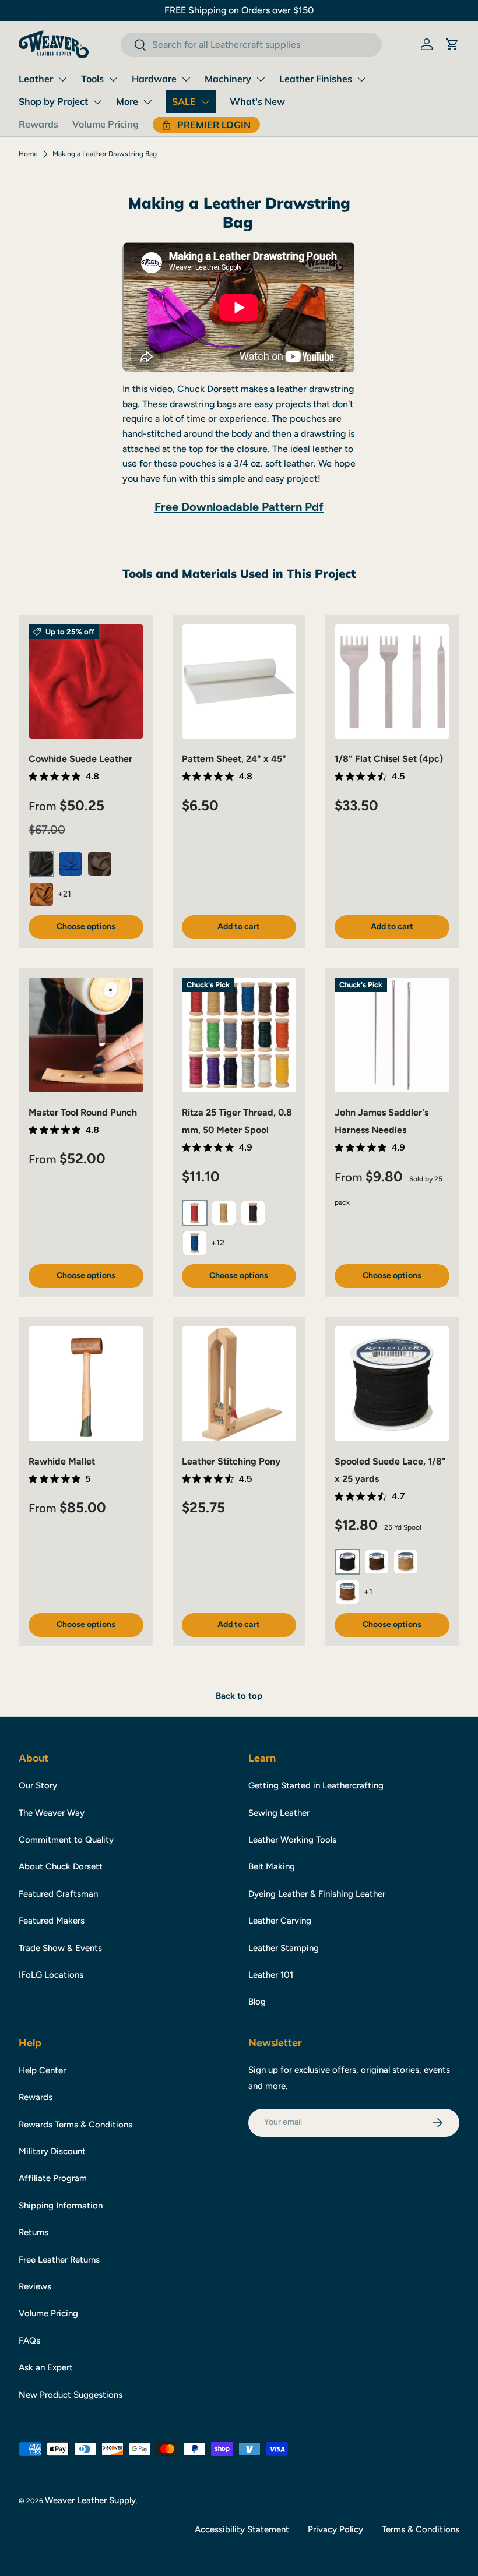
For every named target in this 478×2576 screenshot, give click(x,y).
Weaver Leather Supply (90, 2500)
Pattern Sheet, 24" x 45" (234, 759)
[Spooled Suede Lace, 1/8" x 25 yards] (392, 1384)
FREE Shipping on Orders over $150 (239, 10)
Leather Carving (280, 1921)
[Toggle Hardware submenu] (186, 79)
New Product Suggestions (71, 2395)
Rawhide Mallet (62, 1461)
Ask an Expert (46, 2367)
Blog (257, 2002)
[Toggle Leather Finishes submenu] (361, 79)
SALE (184, 101)
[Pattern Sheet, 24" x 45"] (239, 682)
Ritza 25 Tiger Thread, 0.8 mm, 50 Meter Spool (237, 1121)
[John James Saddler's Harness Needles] (392, 1035)
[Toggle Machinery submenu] (261, 79)
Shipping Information (61, 2206)
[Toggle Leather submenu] (62, 79)
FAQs (29, 2341)
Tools (92, 79)
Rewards (38, 124)
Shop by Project (53, 101)
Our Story (38, 1785)
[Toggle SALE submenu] (205, 102)
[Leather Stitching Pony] (239, 1384)
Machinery (228, 79)
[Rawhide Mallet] (86, 1384)
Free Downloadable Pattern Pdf (239, 507)
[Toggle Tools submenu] (113, 79)
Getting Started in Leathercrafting (316, 1785)
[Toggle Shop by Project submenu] (97, 102)
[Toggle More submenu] (147, 102)
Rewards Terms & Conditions (75, 2125)
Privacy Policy (335, 2529)
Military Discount (52, 2151)
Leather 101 (271, 1975)
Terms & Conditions (421, 2529)
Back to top (239, 1696)
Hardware (154, 79)
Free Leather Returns (59, 2260)
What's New (257, 101)
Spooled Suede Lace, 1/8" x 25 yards (390, 1470)
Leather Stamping (284, 1948)
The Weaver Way (52, 1813)
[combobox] (251, 45)
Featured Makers (52, 1921)
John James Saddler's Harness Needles (382, 1121)
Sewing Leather (279, 1813)
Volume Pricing (106, 124)
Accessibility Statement (242, 2529)
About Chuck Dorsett (61, 1866)
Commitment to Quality (66, 1840)
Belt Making (272, 1866)
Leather (36, 79)
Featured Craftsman (58, 1894)
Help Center (42, 2070)
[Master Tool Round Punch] (86, 1035)
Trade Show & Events (60, 1948)
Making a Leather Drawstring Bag (105, 154)
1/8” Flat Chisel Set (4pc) (389, 759)
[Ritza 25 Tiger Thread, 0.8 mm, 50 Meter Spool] (239, 1035)
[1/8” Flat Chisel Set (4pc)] (392, 682)
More (127, 101)
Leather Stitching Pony (231, 1461)
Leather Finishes (316, 79)
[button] (452, 44)
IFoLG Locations (51, 1975)
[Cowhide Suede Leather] (86, 682)
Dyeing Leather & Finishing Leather (317, 1894)
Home (28, 154)
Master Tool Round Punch (83, 1112)
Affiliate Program (53, 2178)
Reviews (35, 2286)
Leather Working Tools (292, 1840)
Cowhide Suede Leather (80, 759)
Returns (34, 2232)
